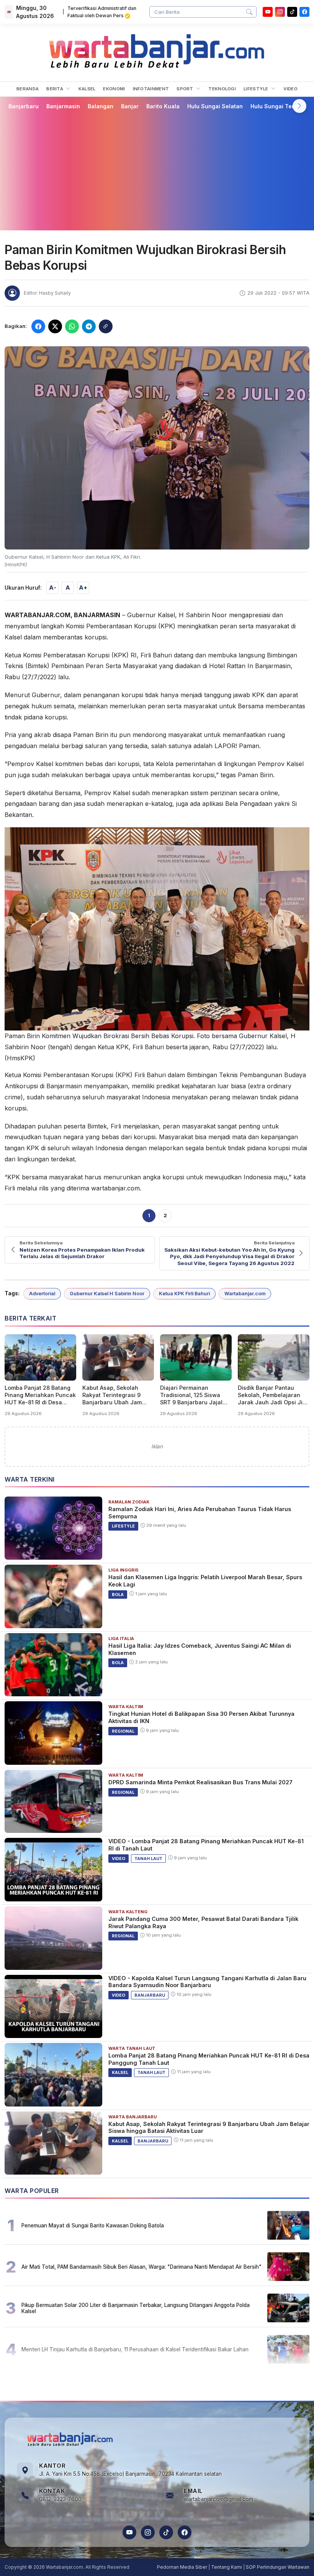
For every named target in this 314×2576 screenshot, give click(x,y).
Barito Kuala (163, 106)
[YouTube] (268, 12)
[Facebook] (304, 12)
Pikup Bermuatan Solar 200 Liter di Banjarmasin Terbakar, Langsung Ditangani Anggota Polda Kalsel (136, 2308)
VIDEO (290, 89)
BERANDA (28, 89)
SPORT (186, 89)
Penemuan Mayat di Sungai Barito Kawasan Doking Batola (93, 2225)
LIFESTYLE (257, 89)
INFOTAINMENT (151, 89)
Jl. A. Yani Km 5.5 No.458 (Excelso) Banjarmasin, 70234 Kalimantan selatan (130, 2474)
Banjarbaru (24, 106)
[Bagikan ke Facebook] (38, 326)
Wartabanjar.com (245, 1294)
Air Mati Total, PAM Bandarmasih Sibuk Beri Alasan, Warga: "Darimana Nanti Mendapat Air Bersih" (141, 2267)
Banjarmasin (63, 106)
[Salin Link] (106, 326)
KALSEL (87, 89)
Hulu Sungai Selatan (215, 106)
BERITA (55, 89)
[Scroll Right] (299, 106)
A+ (83, 588)
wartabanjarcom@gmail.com (218, 2499)
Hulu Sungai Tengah (278, 106)
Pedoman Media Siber (182, 2567)
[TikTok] (166, 2532)
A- (53, 588)
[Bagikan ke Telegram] (89, 326)
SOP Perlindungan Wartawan (278, 2567)
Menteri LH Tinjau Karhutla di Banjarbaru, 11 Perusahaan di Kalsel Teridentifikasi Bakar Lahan (135, 2349)
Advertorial (42, 1294)
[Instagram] (280, 12)
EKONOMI (114, 89)
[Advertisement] (157, 170)
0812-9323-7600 (60, 2499)
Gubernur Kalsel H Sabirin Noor (107, 1294)
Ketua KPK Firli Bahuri (184, 1294)
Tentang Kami (227, 2567)
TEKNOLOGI (222, 89)
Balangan (101, 106)
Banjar (130, 106)
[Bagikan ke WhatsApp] (72, 326)
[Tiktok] (292, 12)
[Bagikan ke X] (55, 326)
